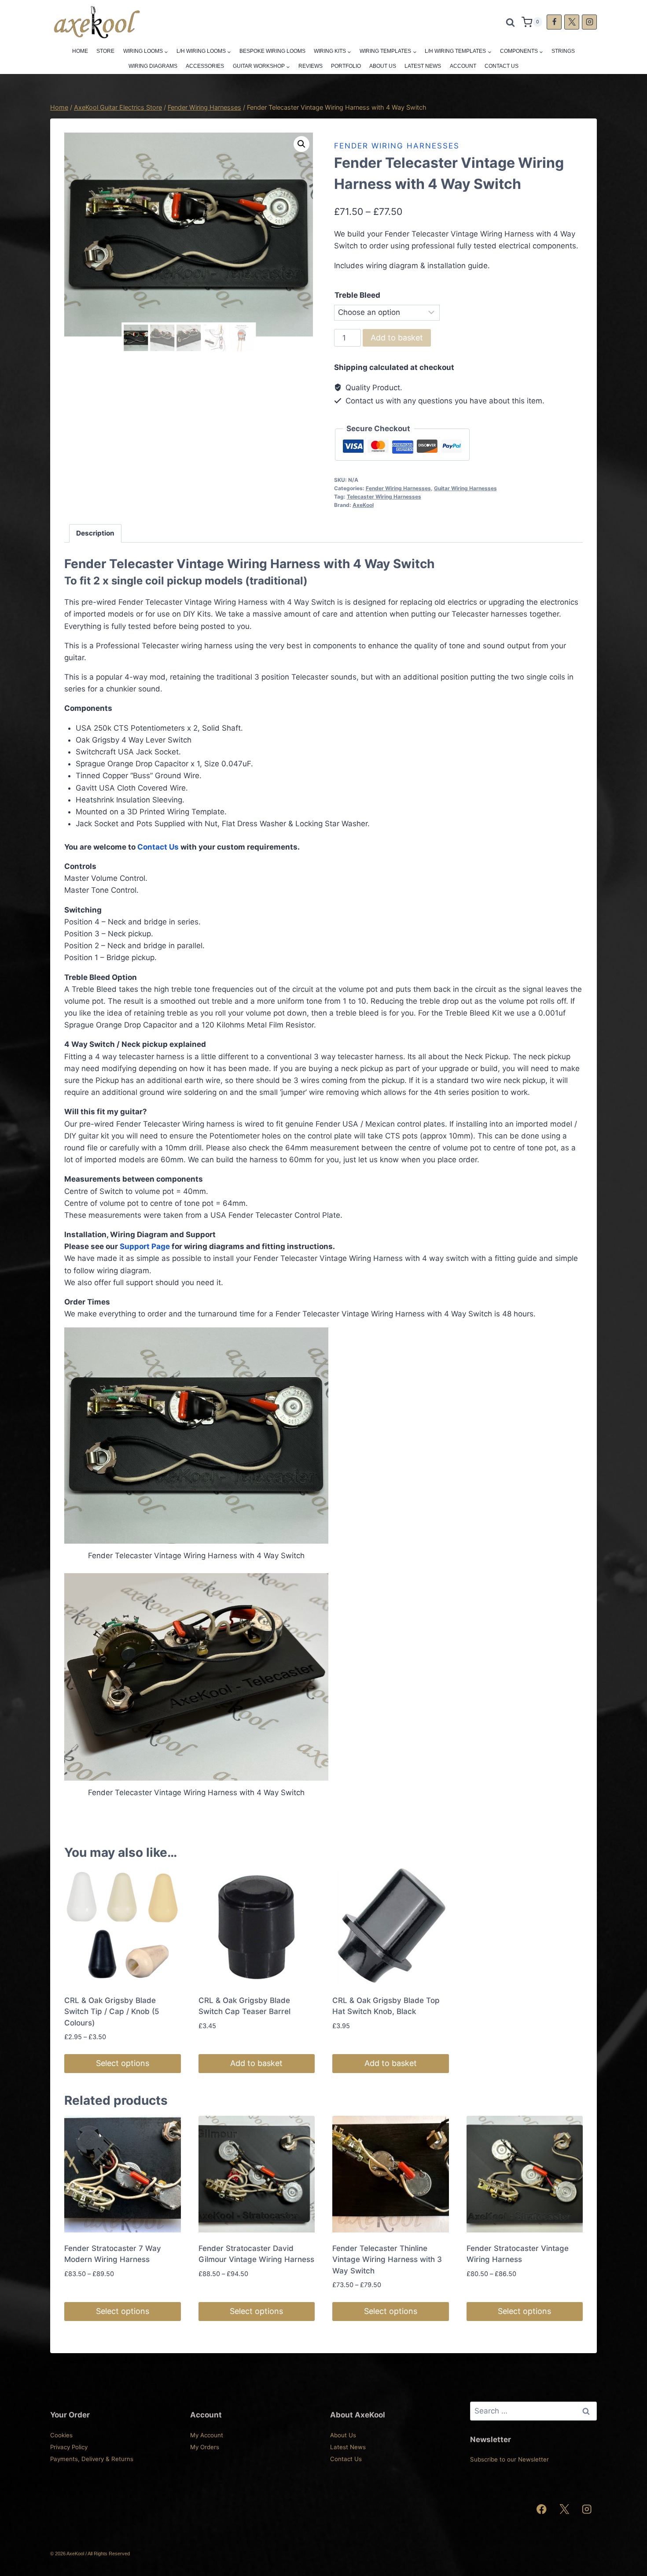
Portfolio (346, 66)
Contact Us (502, 66)
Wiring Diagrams (153, 66)
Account (463, 66)
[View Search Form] (510, 22)
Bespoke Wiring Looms (272, 51)
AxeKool (363, 505)
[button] (301, 144)
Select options (123, 2063)
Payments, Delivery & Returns (92, 2459)
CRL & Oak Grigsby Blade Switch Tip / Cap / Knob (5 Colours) (112, 2012)
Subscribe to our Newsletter (509, 2459)
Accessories (205, 66)
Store (105, 51)
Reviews (311, 66)
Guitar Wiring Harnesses (465, 488)
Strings (563, 51)
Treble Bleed (357, 295)
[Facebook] (554, 22)
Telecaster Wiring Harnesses (384, 497)
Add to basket (397, 338)
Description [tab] (95, 533)
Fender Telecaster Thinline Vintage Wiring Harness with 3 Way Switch (387, 2260)
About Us (383, 66)
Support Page (145, 1246)
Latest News (423, 66)
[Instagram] (589, 22)
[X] (572, 22)
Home (80, 51)
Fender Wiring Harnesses (397, 146)
